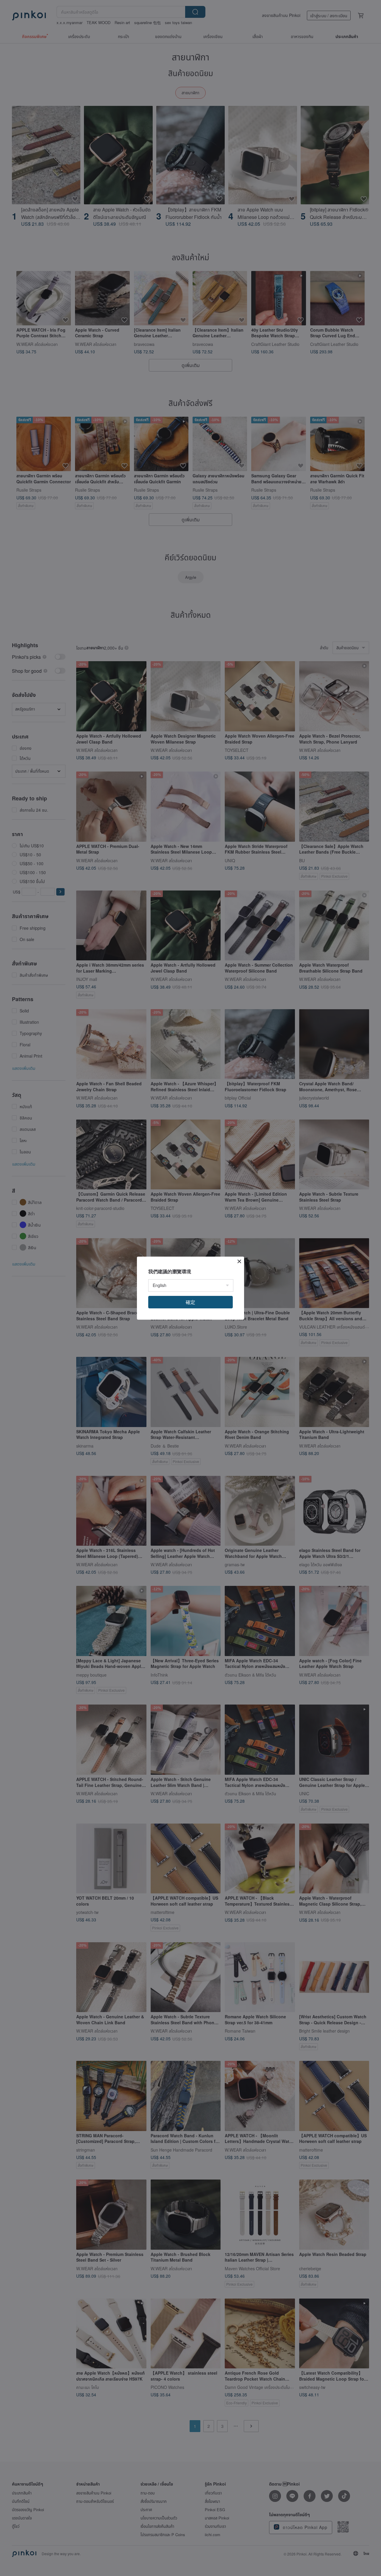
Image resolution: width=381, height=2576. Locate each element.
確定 (190, 1302)
